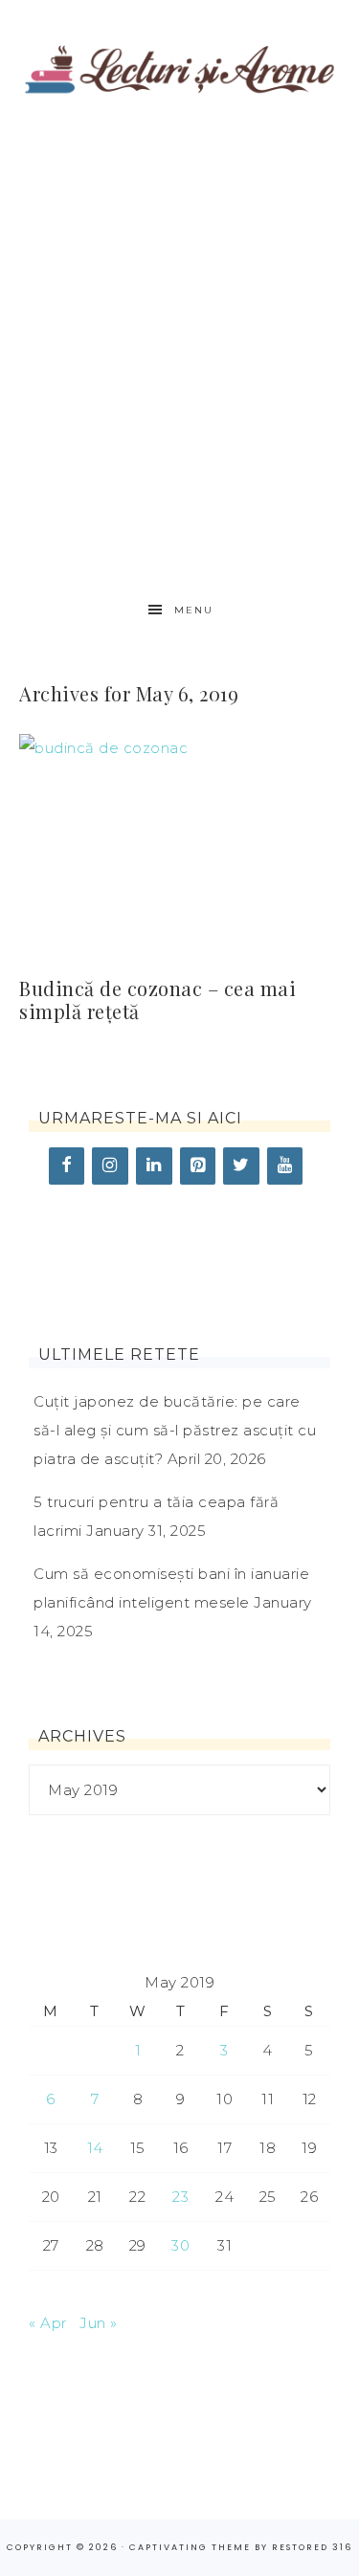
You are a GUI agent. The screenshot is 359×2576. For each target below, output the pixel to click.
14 (95, 2148)
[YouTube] (285, 1166)
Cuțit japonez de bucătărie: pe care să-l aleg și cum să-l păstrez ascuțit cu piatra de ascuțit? (175, 1430)
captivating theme (190, 2547)
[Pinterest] (198, 1166)
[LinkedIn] (154, 1166)
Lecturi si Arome (180, 60)
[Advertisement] (179, 352)
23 (180, 2197)
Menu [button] (194, 610)
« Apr (48, 2323)
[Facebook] (67, 1166)
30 (180, 2245)
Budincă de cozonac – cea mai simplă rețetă (157, 999)
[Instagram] (110, 1166)
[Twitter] (241, 1166)
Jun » (99, 2323)
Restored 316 (312, 2547)
